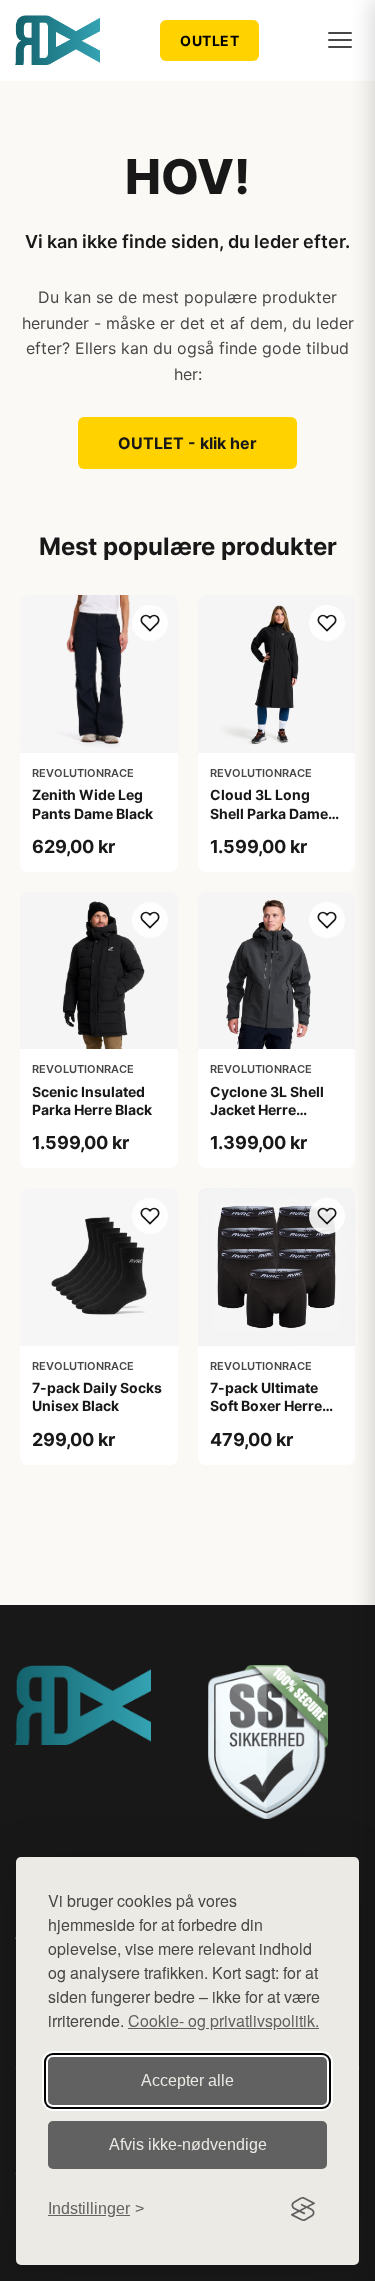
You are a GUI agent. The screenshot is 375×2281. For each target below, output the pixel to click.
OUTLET (209, 40)
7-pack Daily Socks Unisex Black (97, 1396)
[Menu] (340, 40)
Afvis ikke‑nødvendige (188, 2144)
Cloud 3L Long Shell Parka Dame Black (269, 812)
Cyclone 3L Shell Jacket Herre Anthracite (267, 1109)
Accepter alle (187, 2080)
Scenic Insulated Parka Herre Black (92, 1100)
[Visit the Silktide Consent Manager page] (303, 2209)
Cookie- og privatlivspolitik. (223, 2020)
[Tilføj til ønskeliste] (150, 623)
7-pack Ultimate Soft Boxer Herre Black (266, 1405)
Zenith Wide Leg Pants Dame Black (92, 803)
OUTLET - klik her (187, 443)
